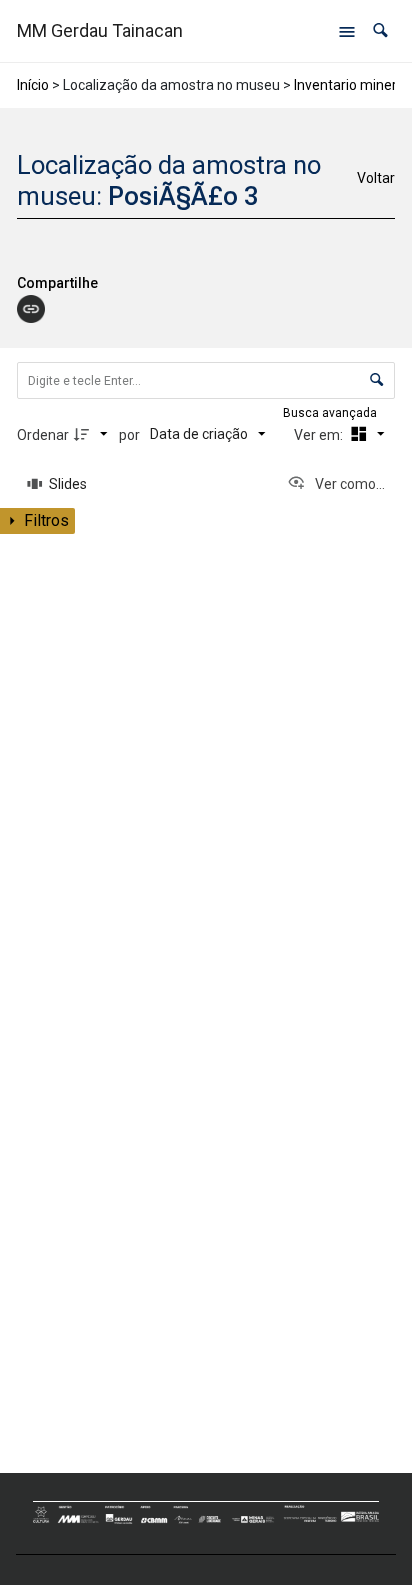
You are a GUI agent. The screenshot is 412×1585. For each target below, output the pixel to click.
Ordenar (43, 435)
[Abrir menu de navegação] (347, 31)
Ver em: (320, 435)
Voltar (376, 178)
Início (33, 85)
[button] (380, 30)
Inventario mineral (351, 85)
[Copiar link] (31, 309)
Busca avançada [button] (331, 413)
